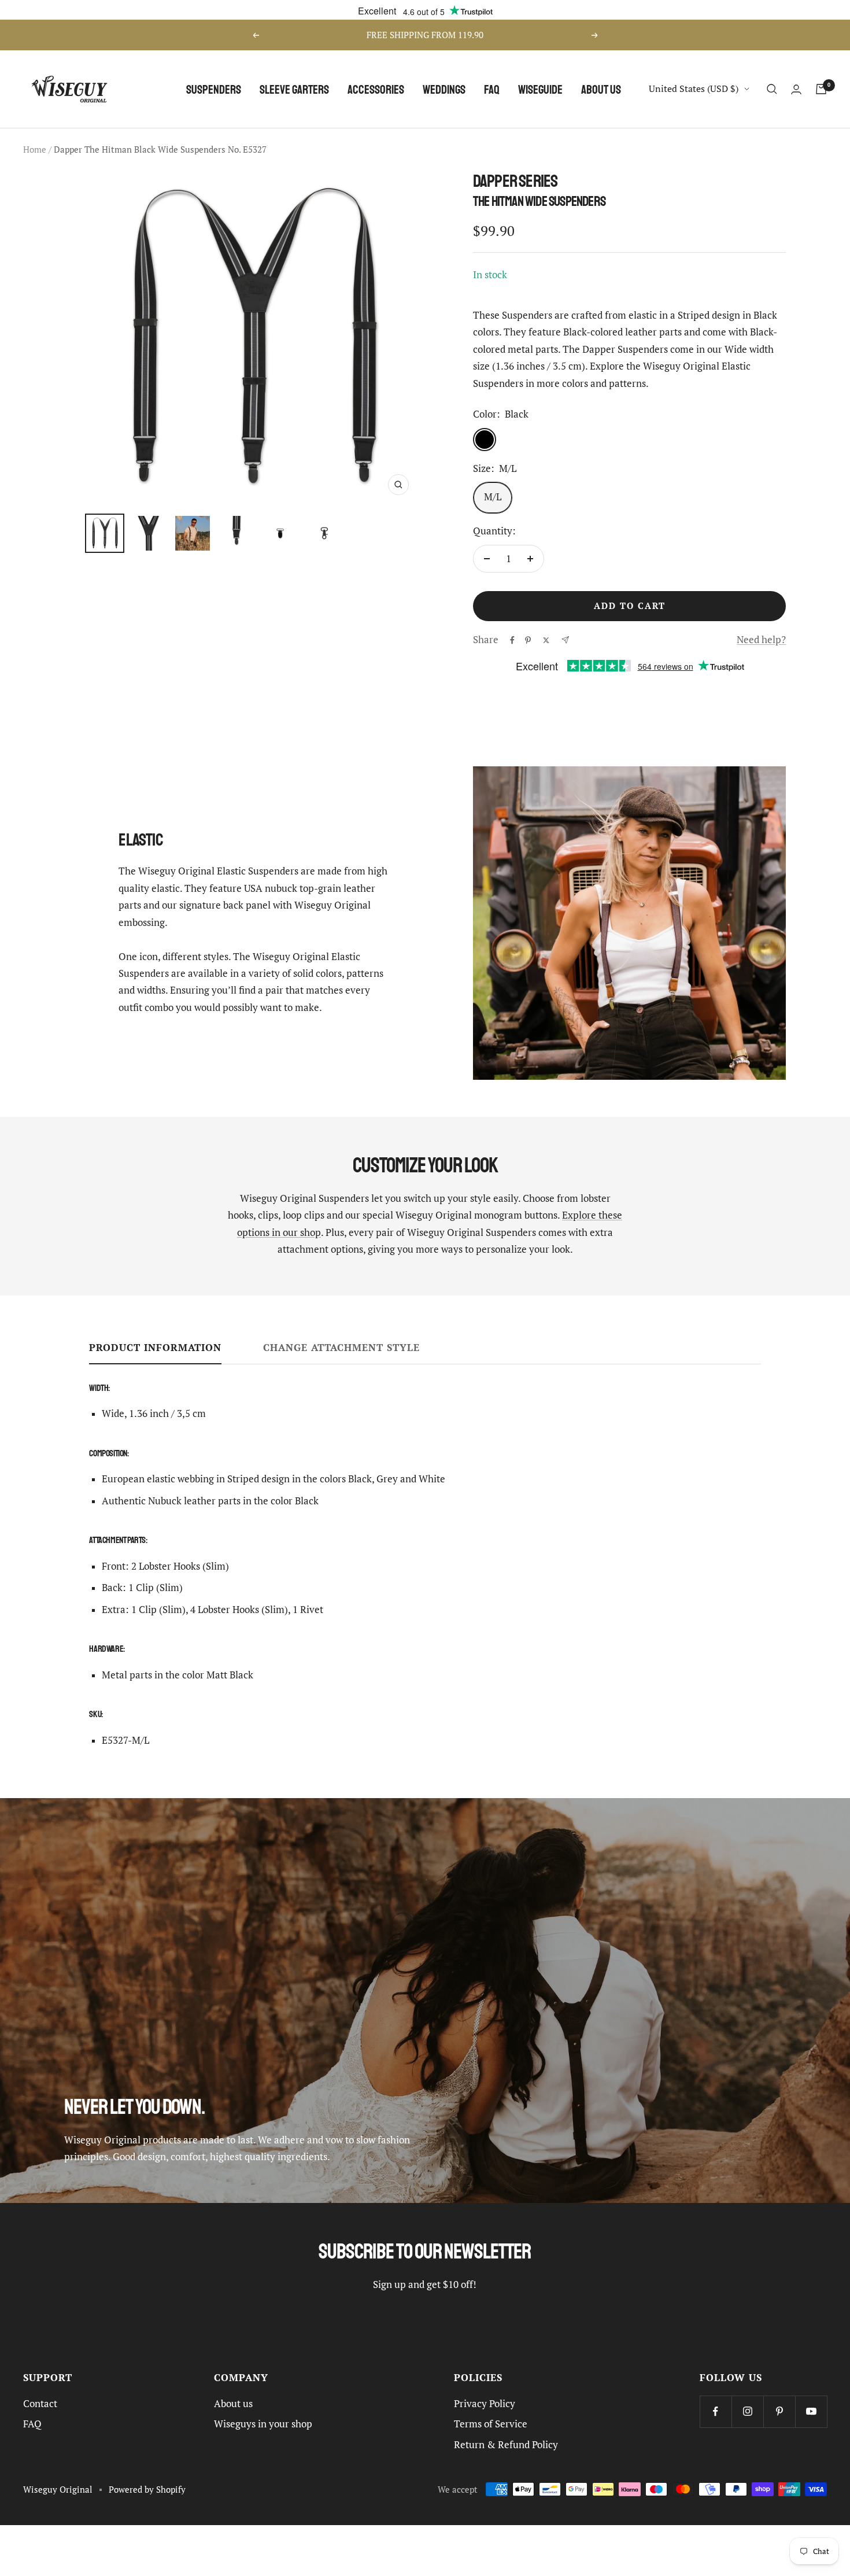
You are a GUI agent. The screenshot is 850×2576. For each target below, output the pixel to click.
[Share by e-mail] (565, 640)
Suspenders (214, 89)
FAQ (492, 89)
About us (601, 89)
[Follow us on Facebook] (716, 2411)
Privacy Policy (485, 2404)
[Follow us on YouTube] (811, 2411)
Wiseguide (540, 89)
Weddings (444, 89)
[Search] (772, 89)
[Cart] (821, 89)
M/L (493, 497)
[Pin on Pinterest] (528, 640)
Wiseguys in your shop (263, 2424)
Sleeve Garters (294, 89)
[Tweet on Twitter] (546, 640)
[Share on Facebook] (512, 640)
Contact (40, 2404)
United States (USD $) (694, 88)
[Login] (796, 89)
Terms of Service (491, 2424)
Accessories (376, 89)
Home (35, 150)
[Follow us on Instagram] (747, 2411)
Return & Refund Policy (506, 2445)
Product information (155, 1348)
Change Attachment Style (341, 1348)
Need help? (761, 640)
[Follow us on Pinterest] (779, 2411)
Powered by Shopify (147, 2490)
